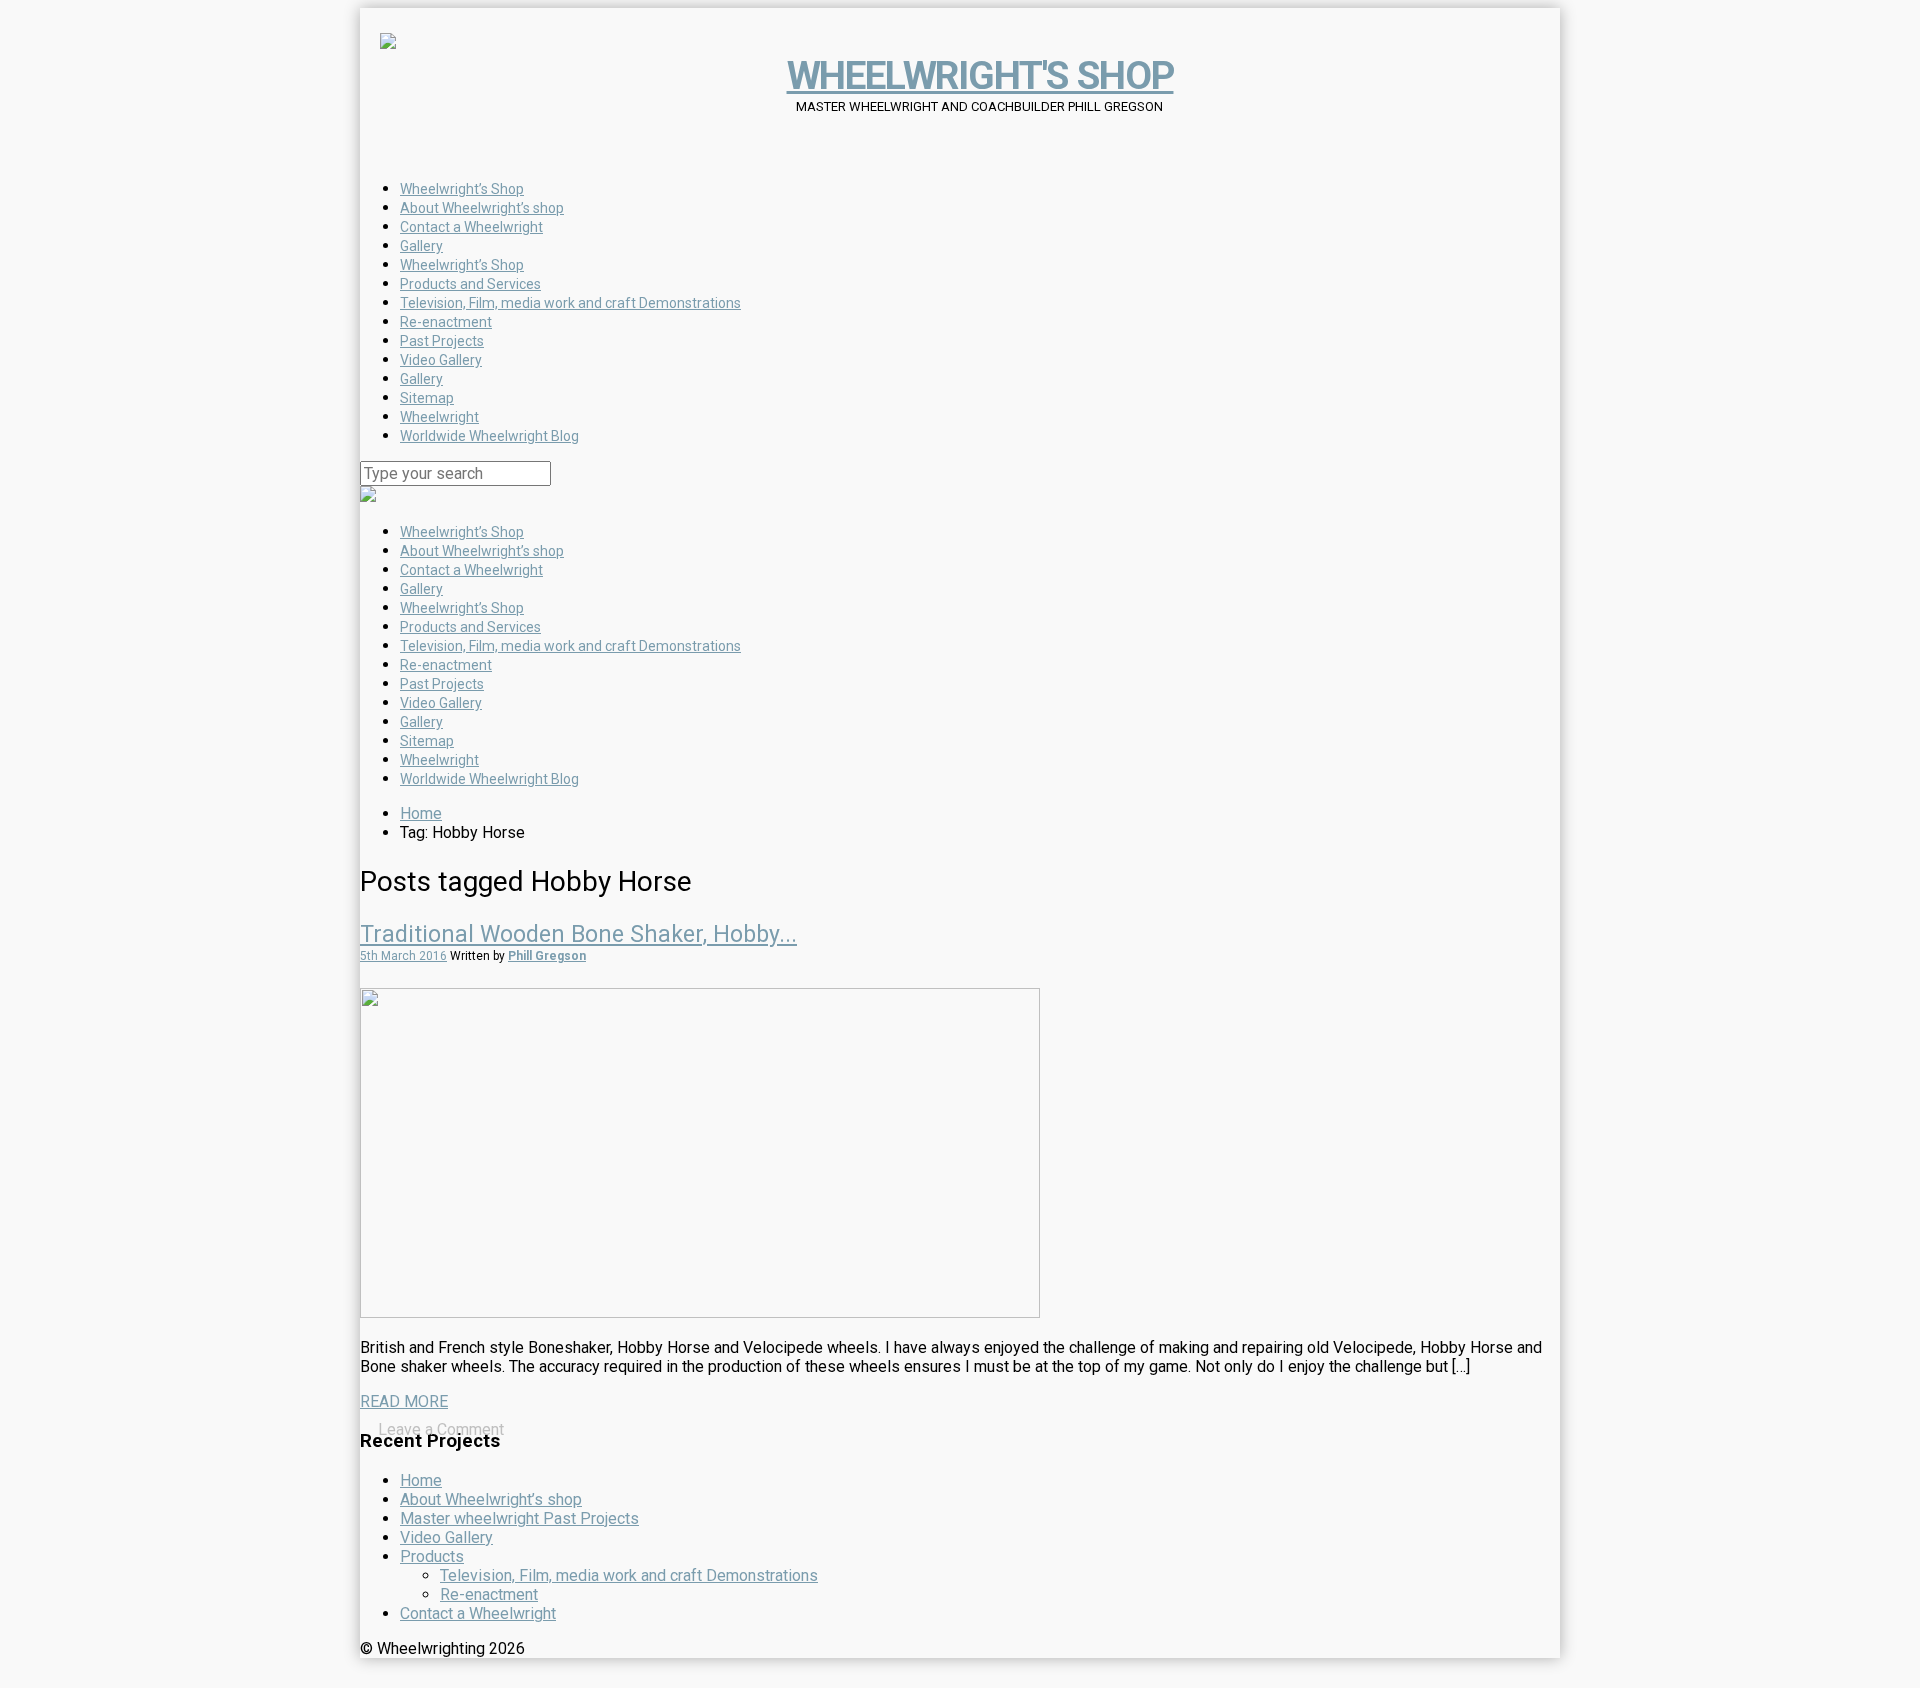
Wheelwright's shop (980, 76)
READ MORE (404, 1401)
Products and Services (470, 627)
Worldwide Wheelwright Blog (489, 779)
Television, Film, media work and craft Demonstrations (570, 646)
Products (432, 1556)
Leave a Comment (441, 1429)
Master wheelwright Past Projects (519, 1518)
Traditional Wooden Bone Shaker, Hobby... (578, 934)
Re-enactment (446, 665)
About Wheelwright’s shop (482, 551)
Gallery (421, 589)
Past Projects (442, 684)
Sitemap (427, 741)
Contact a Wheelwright (471, 570)
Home (421, 813)
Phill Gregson (547, 956)
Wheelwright (439, 760)
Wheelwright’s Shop (462, 532)
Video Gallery (441, 703)
